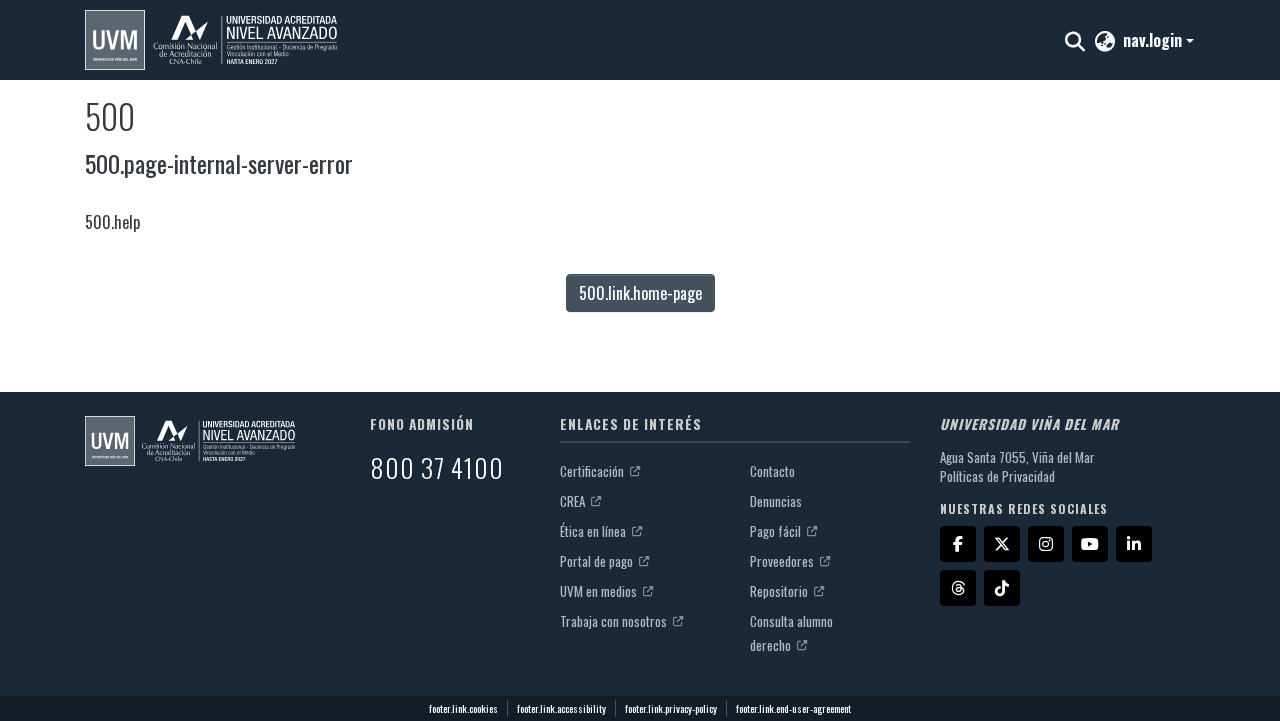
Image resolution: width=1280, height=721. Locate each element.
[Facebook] (958, 544)
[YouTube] (1090, 544)
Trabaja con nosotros (615, 621)
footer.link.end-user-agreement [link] (793, 708)
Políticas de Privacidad (997, 476)
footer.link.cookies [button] (463, 708)
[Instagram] (1046, 544)
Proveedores (783, 561)
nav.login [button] (1154, 40)
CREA (574, 501)
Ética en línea (594, 531)
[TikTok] (1002, 588)
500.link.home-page (640, 293)
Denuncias (776, 501)
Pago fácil (777, 531)
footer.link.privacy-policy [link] (671, 708)
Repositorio (780, 591)
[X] (1002, 544)
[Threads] (958, 588)
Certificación (593, 471)
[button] (211, 40)
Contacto (772, 471)
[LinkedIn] (1134, 544)
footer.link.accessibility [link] (561, 708)
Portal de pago (598, 561)
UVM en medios (600, 591)
